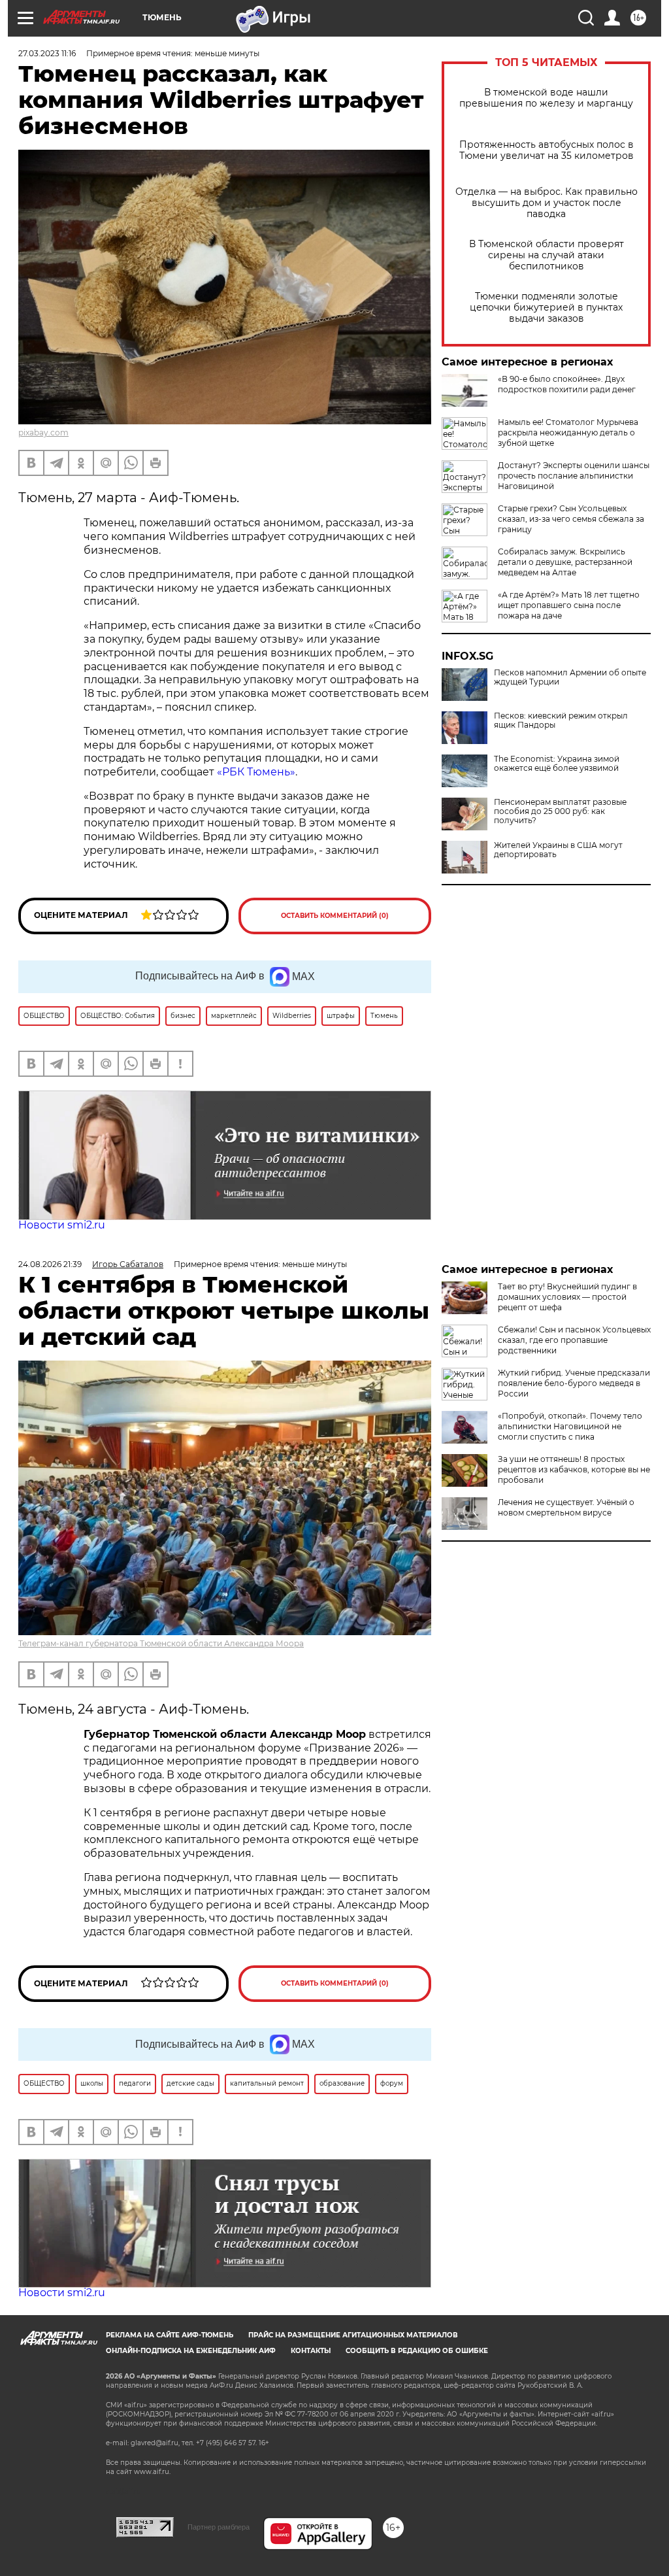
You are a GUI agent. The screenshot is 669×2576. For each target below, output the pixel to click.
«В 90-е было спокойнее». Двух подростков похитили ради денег (567, 384)
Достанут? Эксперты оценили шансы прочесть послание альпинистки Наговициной (574, 476)
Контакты (311, 2351)
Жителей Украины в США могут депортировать (558, 850)
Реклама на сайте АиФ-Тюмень (170, 2335)
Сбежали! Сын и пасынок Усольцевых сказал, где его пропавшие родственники (574, 1340)
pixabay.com (43, 432)
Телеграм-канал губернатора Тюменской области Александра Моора (161, 1643)
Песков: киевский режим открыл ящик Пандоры (561, 720)
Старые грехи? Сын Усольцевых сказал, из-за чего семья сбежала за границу (571, 519)
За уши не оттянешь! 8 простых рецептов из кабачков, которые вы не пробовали (574, 1469)
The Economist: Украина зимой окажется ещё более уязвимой (557, 764)
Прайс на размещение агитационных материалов (353, 2335)
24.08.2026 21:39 (50, 1264)
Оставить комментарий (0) (335, 916)
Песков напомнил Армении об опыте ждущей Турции (570, 677)
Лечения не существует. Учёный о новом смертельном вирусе (566, 1507)
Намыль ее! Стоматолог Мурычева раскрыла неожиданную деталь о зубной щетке (568, 432)
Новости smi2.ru (62, 1225)
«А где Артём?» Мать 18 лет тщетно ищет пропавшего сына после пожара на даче (569, 605)
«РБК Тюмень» (256, 772)
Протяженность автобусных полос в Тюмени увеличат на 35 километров (547, 150)
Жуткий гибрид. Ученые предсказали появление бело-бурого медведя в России (574, 1383)
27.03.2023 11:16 (47, 53)
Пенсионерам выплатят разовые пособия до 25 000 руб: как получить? (560, 811)
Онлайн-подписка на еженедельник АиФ (191, 2351)
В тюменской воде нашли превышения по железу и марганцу (546, 98)
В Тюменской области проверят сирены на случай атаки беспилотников (547, 255)
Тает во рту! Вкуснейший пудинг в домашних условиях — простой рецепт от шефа (567, 1297)
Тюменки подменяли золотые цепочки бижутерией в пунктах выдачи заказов (546, 308)
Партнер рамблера (219, 2527)
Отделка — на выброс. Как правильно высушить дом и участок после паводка (547, 203)
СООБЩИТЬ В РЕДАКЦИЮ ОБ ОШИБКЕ (417, 2351)
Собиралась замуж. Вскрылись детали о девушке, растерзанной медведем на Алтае (565, 562)
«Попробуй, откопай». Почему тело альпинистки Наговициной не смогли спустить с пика (570, 1426)
